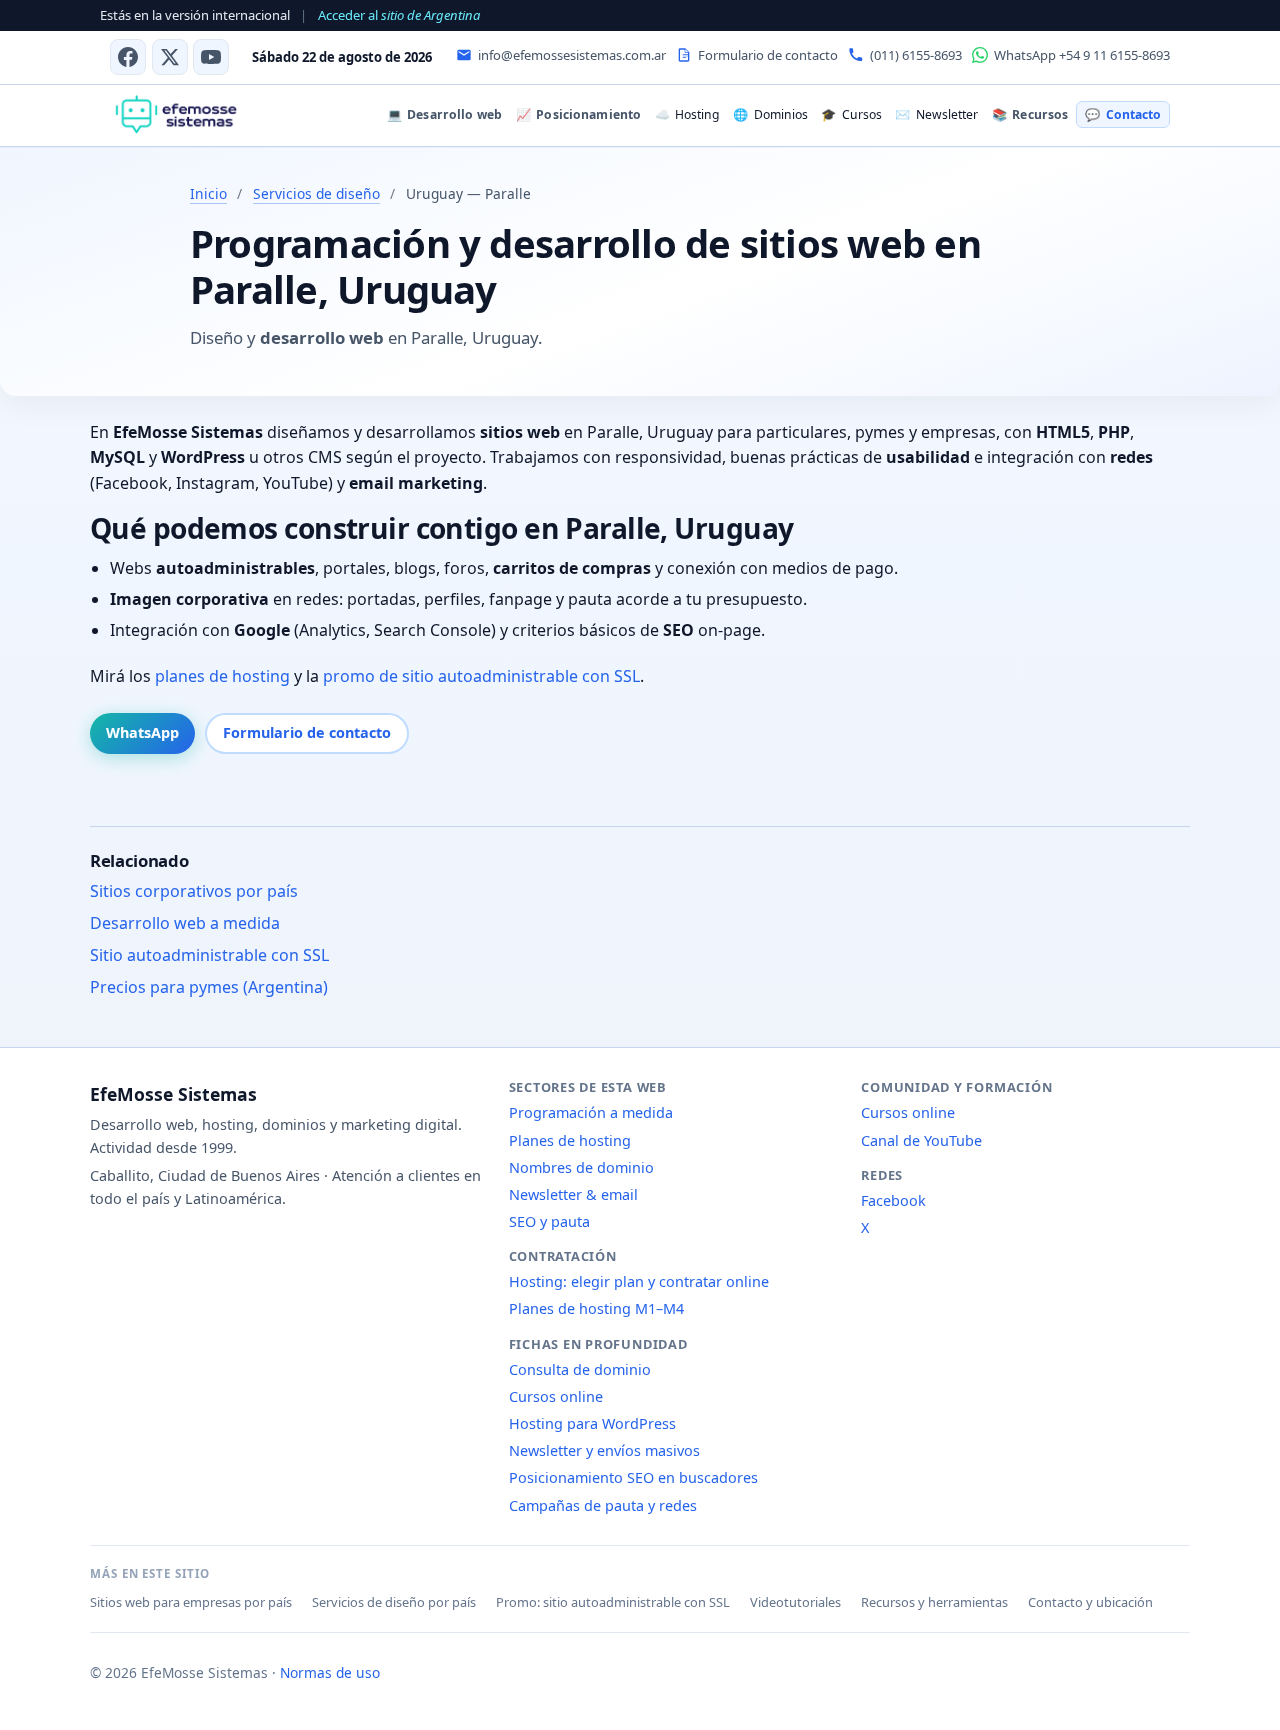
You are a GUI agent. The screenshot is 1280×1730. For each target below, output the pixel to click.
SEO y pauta (549, 1221)
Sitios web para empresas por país (191, 1602)
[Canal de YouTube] (211, 57)
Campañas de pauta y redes (603, 1505)
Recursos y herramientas (934, 1602)
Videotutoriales (795, 1602)
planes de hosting (222, 676)
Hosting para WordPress (592, 1423)
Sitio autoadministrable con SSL (209, 955)
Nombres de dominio (581, 1167)
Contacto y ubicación (1090, 1602)
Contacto (1122, 114)
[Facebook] (128, 57)
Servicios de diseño (316, 193)
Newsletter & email (573, 1194)
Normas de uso (330, 1672)
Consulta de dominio (580, 1369)
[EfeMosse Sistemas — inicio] (175, 115)
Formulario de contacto (307, 732)
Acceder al (399, 15)
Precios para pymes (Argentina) (209, 987)
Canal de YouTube (921, 1140)
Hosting (687, 114)
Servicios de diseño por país (394, 1602)
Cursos (851, 114)
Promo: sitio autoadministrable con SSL (613, 1602)
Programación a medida (591, 1112)
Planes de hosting (570, 1140)
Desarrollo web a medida (185, 923)
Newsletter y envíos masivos (604, 1450)
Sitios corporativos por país (194, 891)
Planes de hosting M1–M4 (596, 1308)
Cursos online (556, 1396)
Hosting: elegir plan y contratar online (639, 1281)
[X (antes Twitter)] (170, 57)
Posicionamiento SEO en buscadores (633, 1477)
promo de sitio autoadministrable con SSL (481, 676)
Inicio (208, 193)
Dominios (770, 114)
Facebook (893, 1200)
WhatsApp (142, 732)
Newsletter (936, 114)
